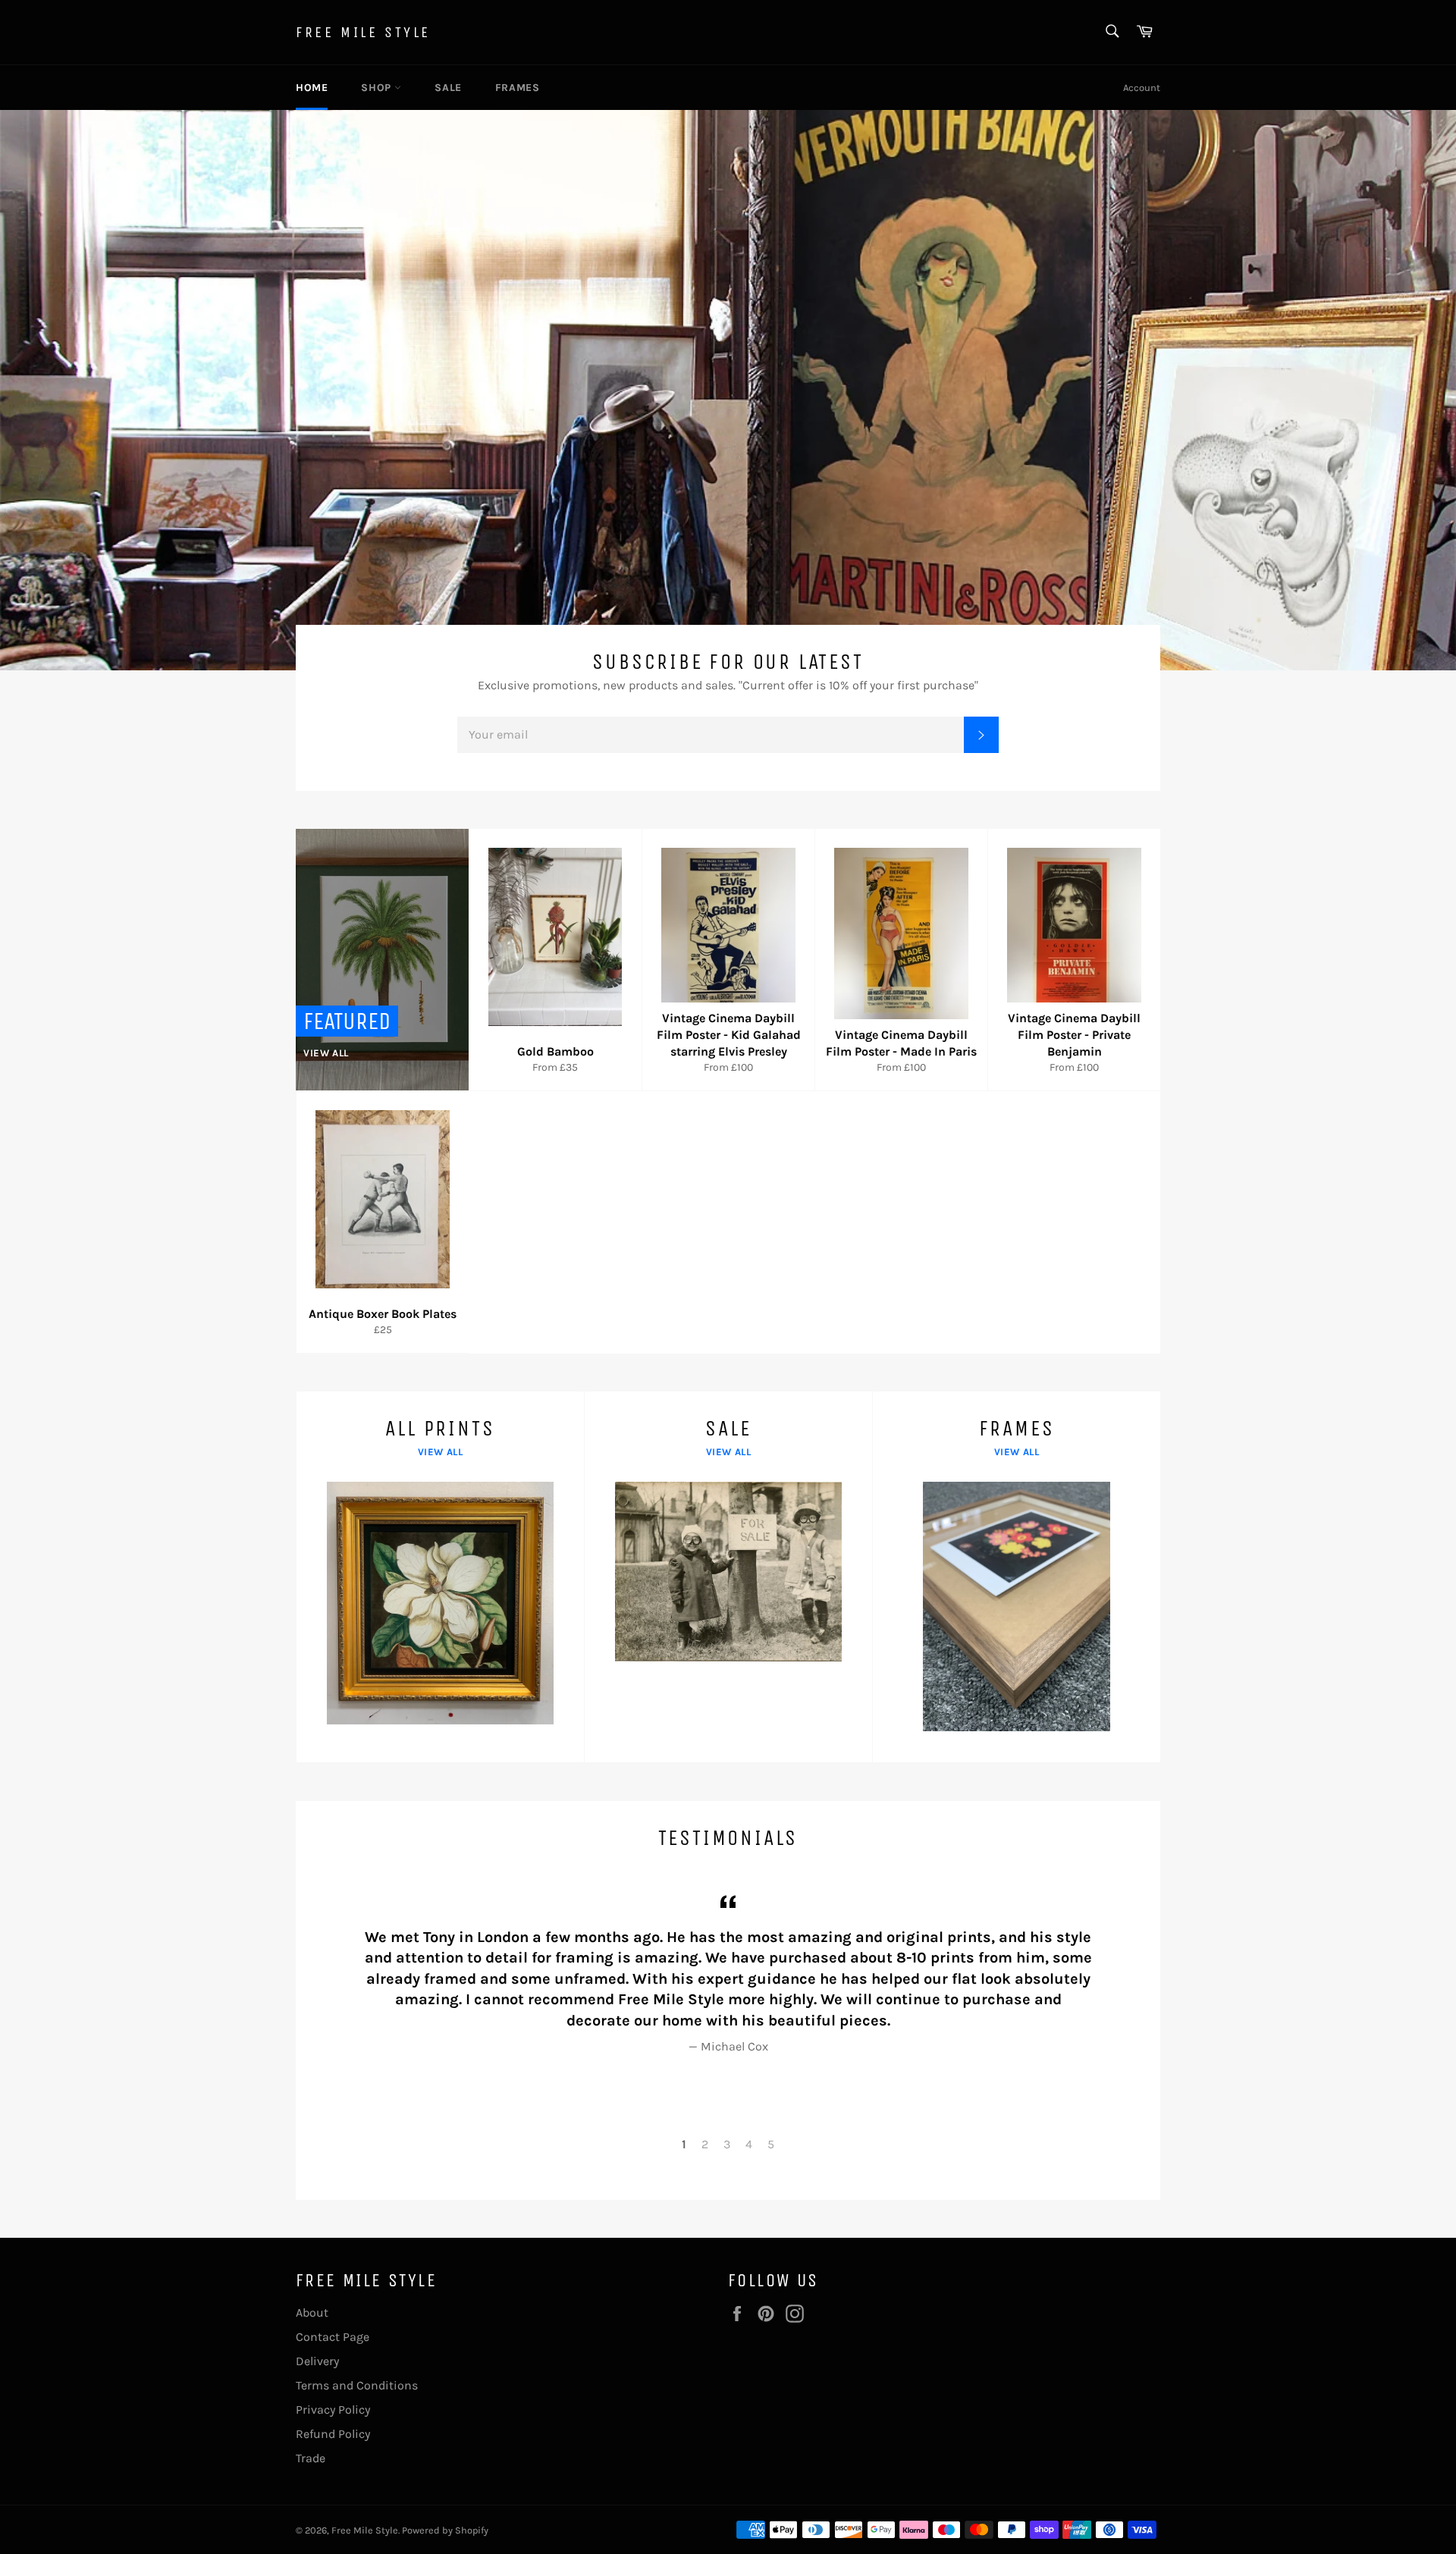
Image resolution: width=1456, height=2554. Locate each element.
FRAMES (518, 88)
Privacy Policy (333, 2410)
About (312, 2312)
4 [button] (749, 2144)
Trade (311, 2458)
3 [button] (727, 2144)
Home (312, 88)
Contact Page (333, 2337)
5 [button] (771, 2144)
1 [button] (684, 2144)
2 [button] (705, 2144)
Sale (448, 88)
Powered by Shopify (445, 2530)
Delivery (317, 2361)
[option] (728, 390)
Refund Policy (333, 2434)
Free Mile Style (363, 32)
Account (1142, 88)
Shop (378, 88)
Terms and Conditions (357, 2385)
